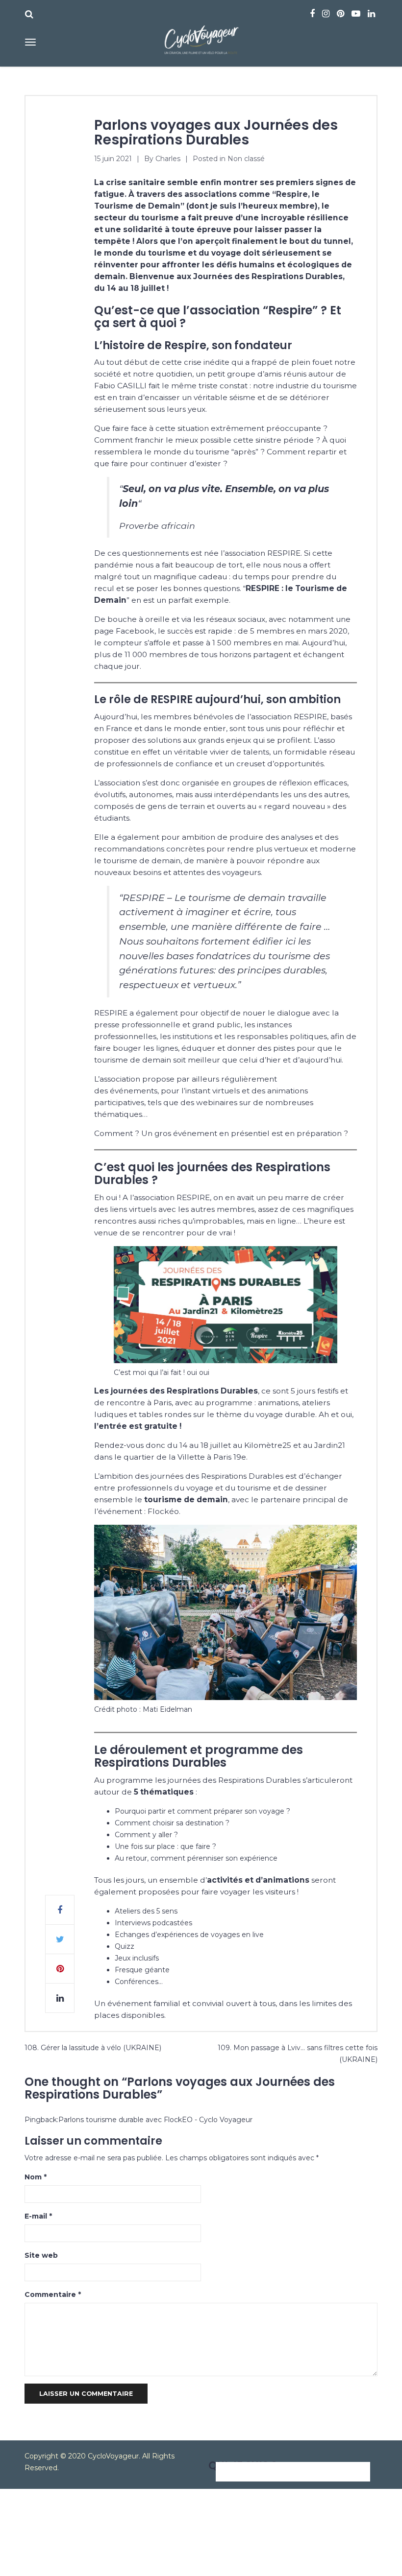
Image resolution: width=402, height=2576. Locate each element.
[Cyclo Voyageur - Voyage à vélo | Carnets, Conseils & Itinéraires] (201, 38)
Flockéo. (164, 1511)
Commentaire (53, 2294)
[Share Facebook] (60, 1910)
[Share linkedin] (60, 1998)
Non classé (246, 159)
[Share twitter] (60, 1939)
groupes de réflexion (272, 783)
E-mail (38, 2216)
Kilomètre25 (268, 1445)
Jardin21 (330, 1445)
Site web (41, 2255)
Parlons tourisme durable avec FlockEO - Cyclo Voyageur (155, 2120)
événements (134, 1091)
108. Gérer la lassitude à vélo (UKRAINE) (93, 2048)
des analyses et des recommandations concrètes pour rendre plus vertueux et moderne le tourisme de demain (225, 849)
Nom (36, 2177)
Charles (168, 159)
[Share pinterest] (60, 1969)
